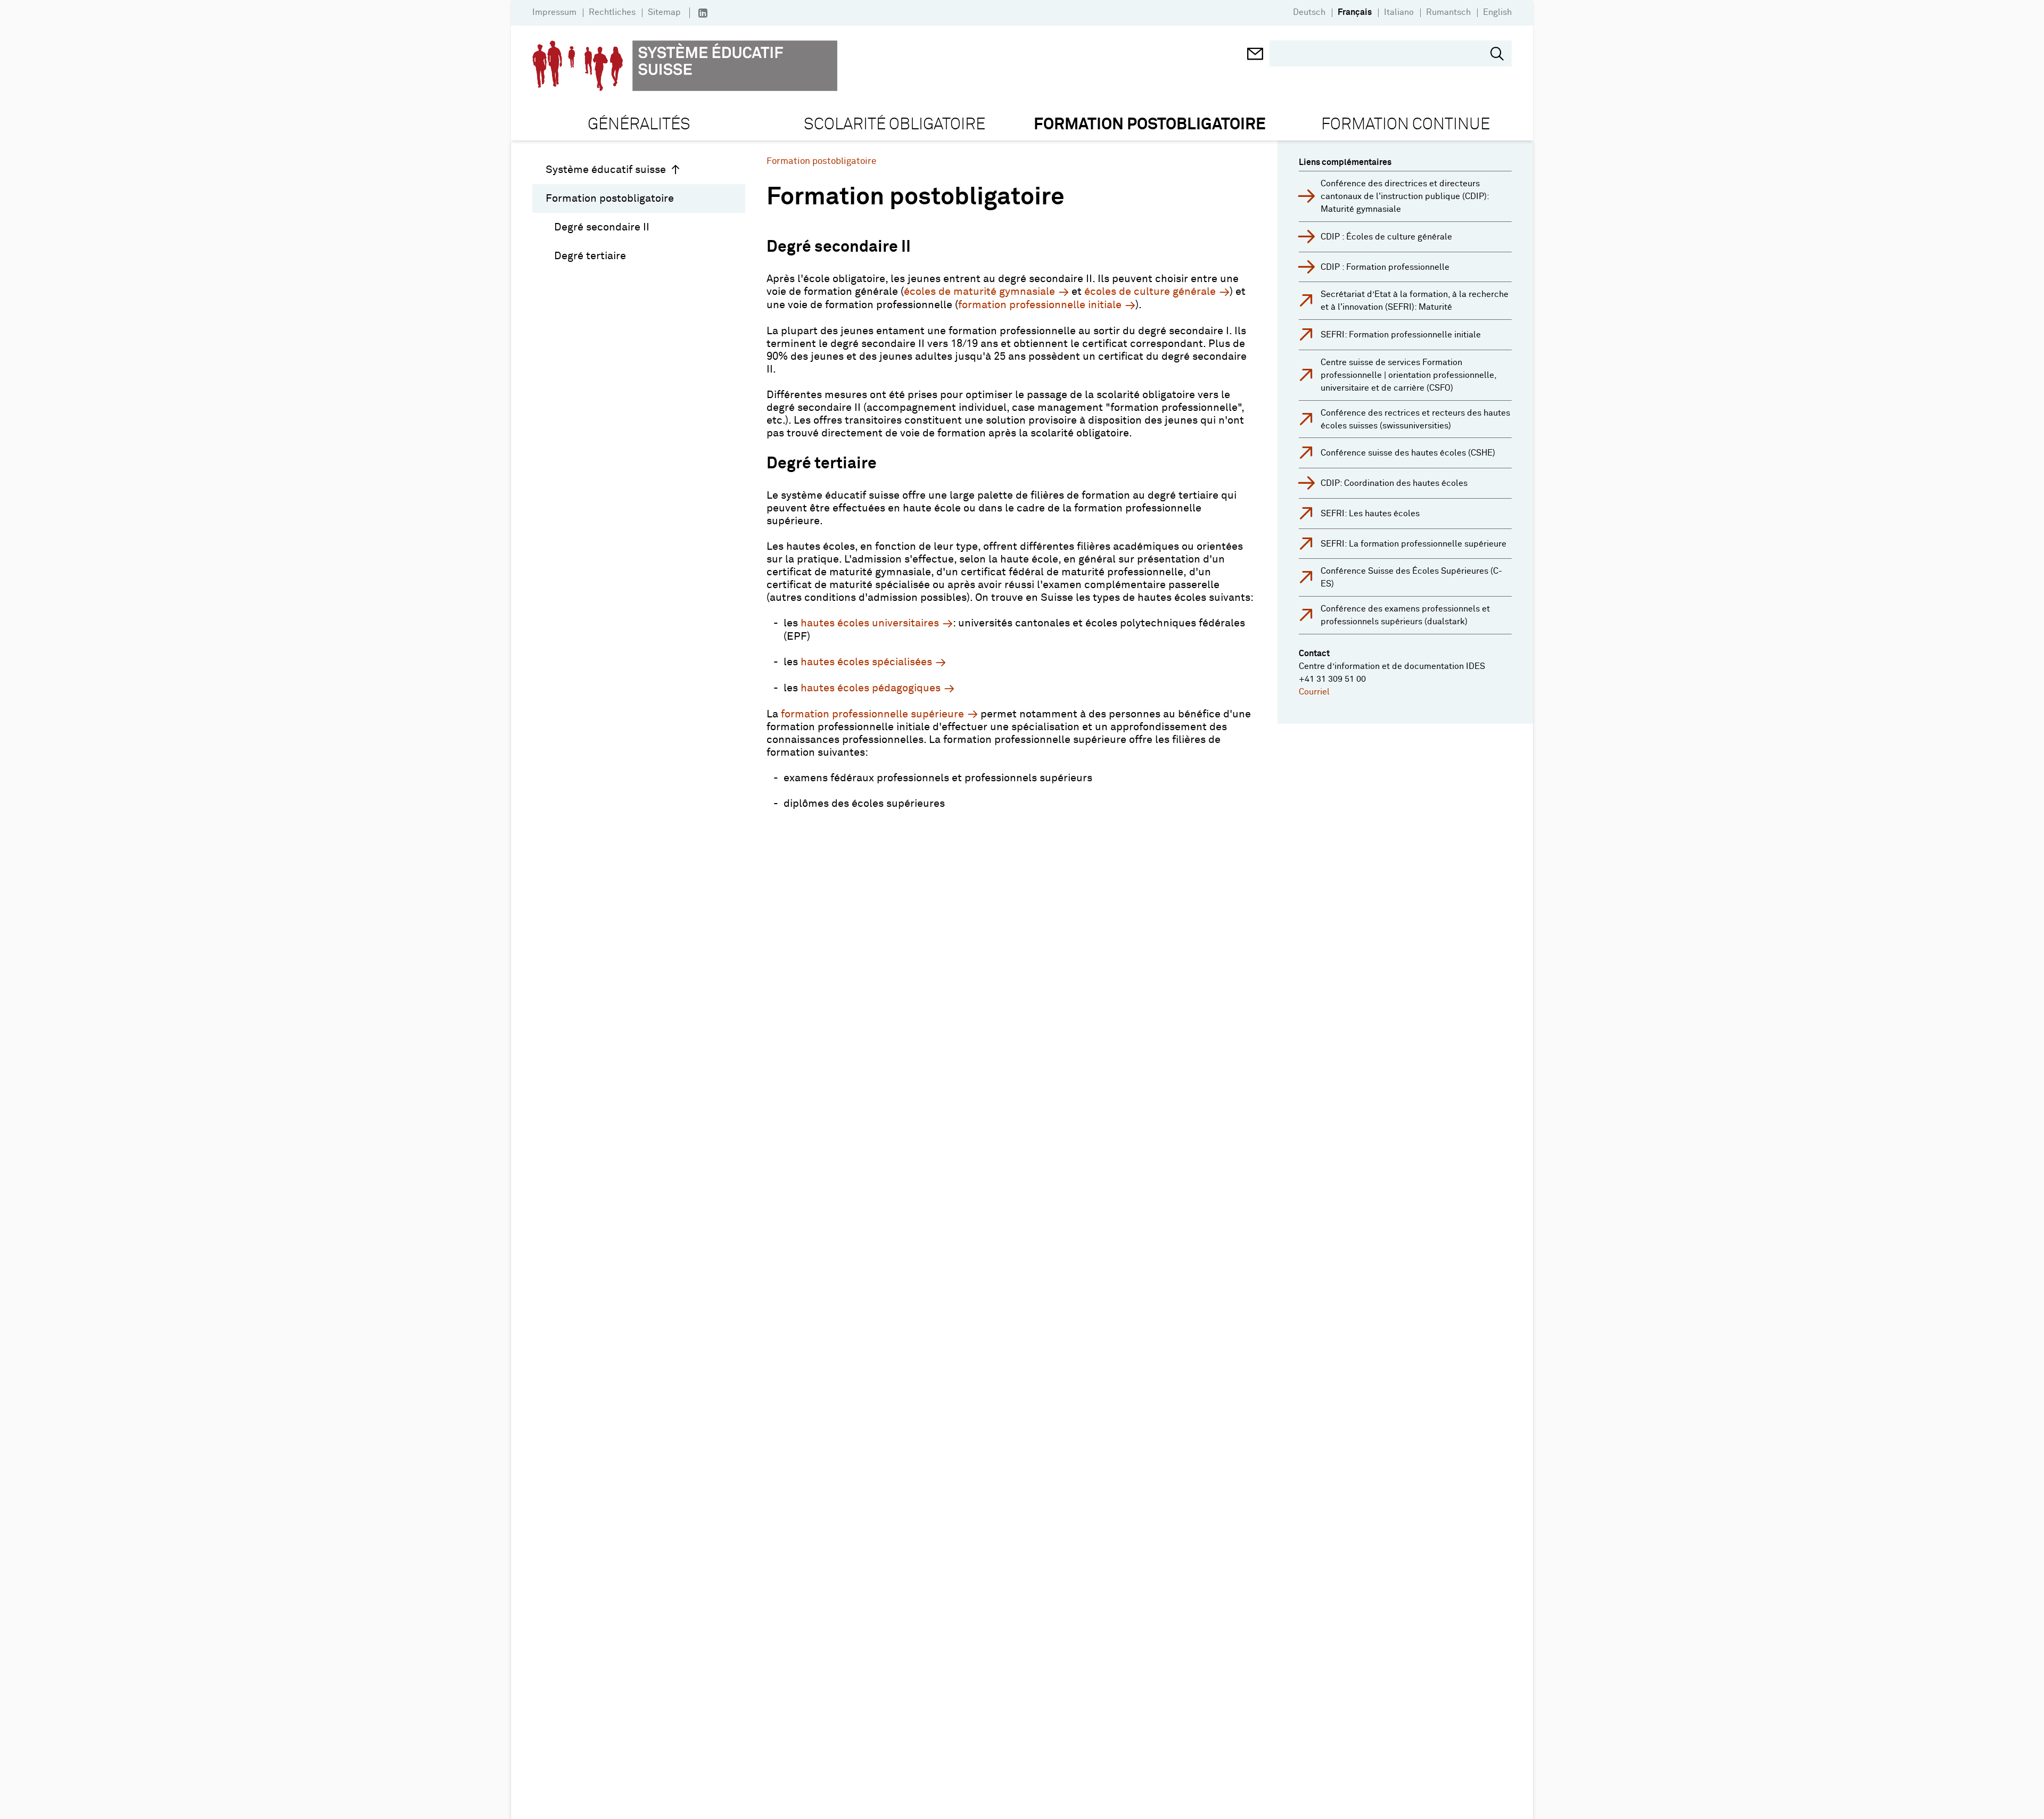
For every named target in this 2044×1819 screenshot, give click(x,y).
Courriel (1314, 692)
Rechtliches (612, 12)
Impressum (554, 12)
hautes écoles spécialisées (866, 662)
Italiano (1399, 12)
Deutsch (1309, 12)
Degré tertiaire (590, 256)
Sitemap (664, 12)
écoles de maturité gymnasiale (979, 292)
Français (1355, 12)
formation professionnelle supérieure (872, 714)
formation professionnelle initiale (1040, 305)
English (1497, 12)
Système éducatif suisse (606, 170)
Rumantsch (1448, 12)
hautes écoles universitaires (870, 623)
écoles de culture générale (1150, 292)
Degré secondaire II (602, 227)
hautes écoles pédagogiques (871, 688)
